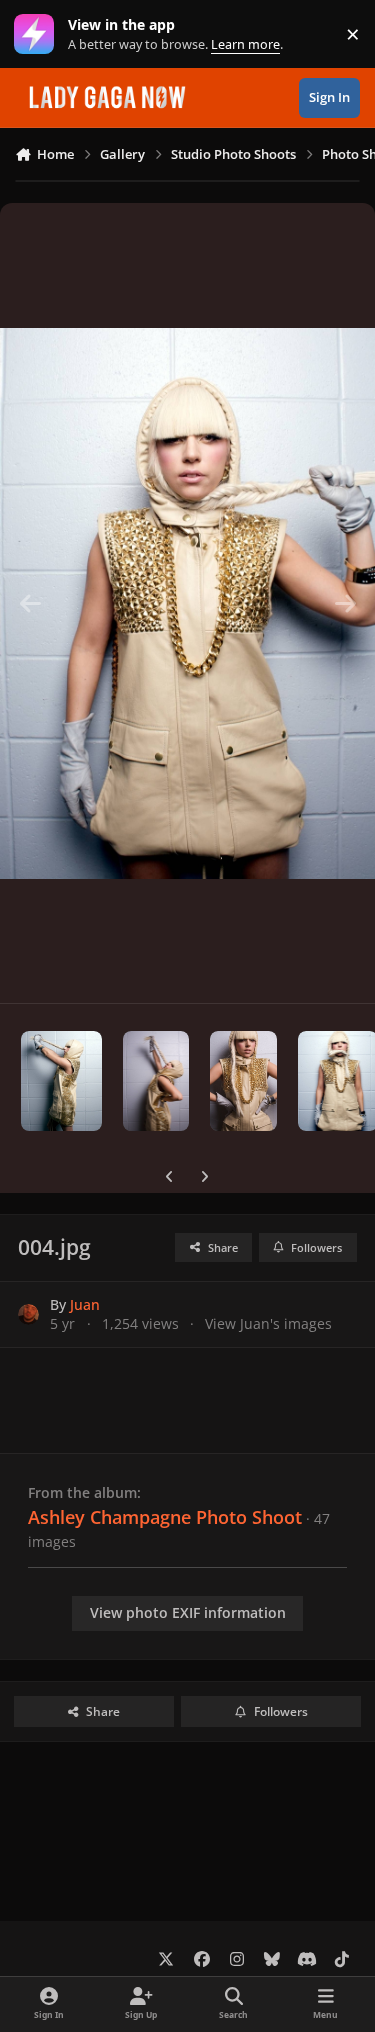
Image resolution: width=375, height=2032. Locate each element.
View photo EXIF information (188, 1612)
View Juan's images (268, 1323)
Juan (85, 1304)
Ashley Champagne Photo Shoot (165, 1517)
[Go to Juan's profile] (28, 1314)
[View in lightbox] (187, 603)
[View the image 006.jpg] (243, 1081)
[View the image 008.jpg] (61, 1081)
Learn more (38, 34)
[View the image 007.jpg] (156, 1081)
